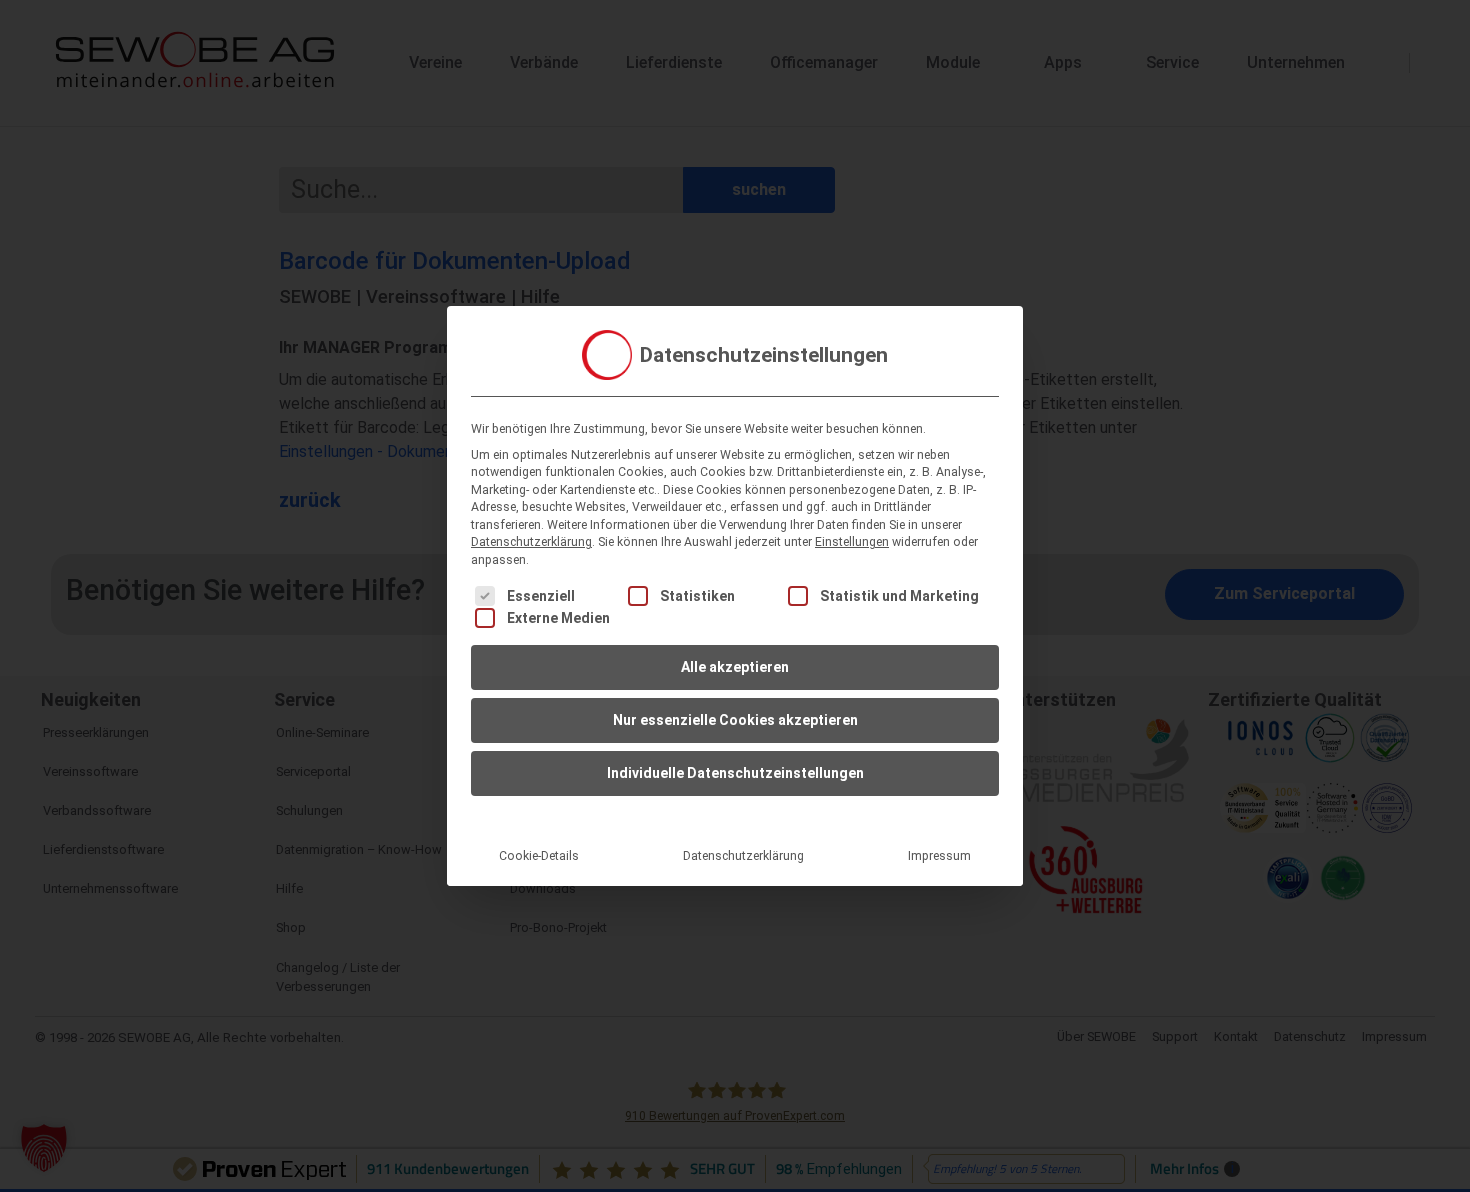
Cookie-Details (539, 856)
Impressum (939, 856)
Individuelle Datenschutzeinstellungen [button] (735, 773)
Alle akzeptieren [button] (735, 667)
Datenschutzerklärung (531, 542)
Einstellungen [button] (852, 542)
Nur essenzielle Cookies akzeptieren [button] (735, 720)
